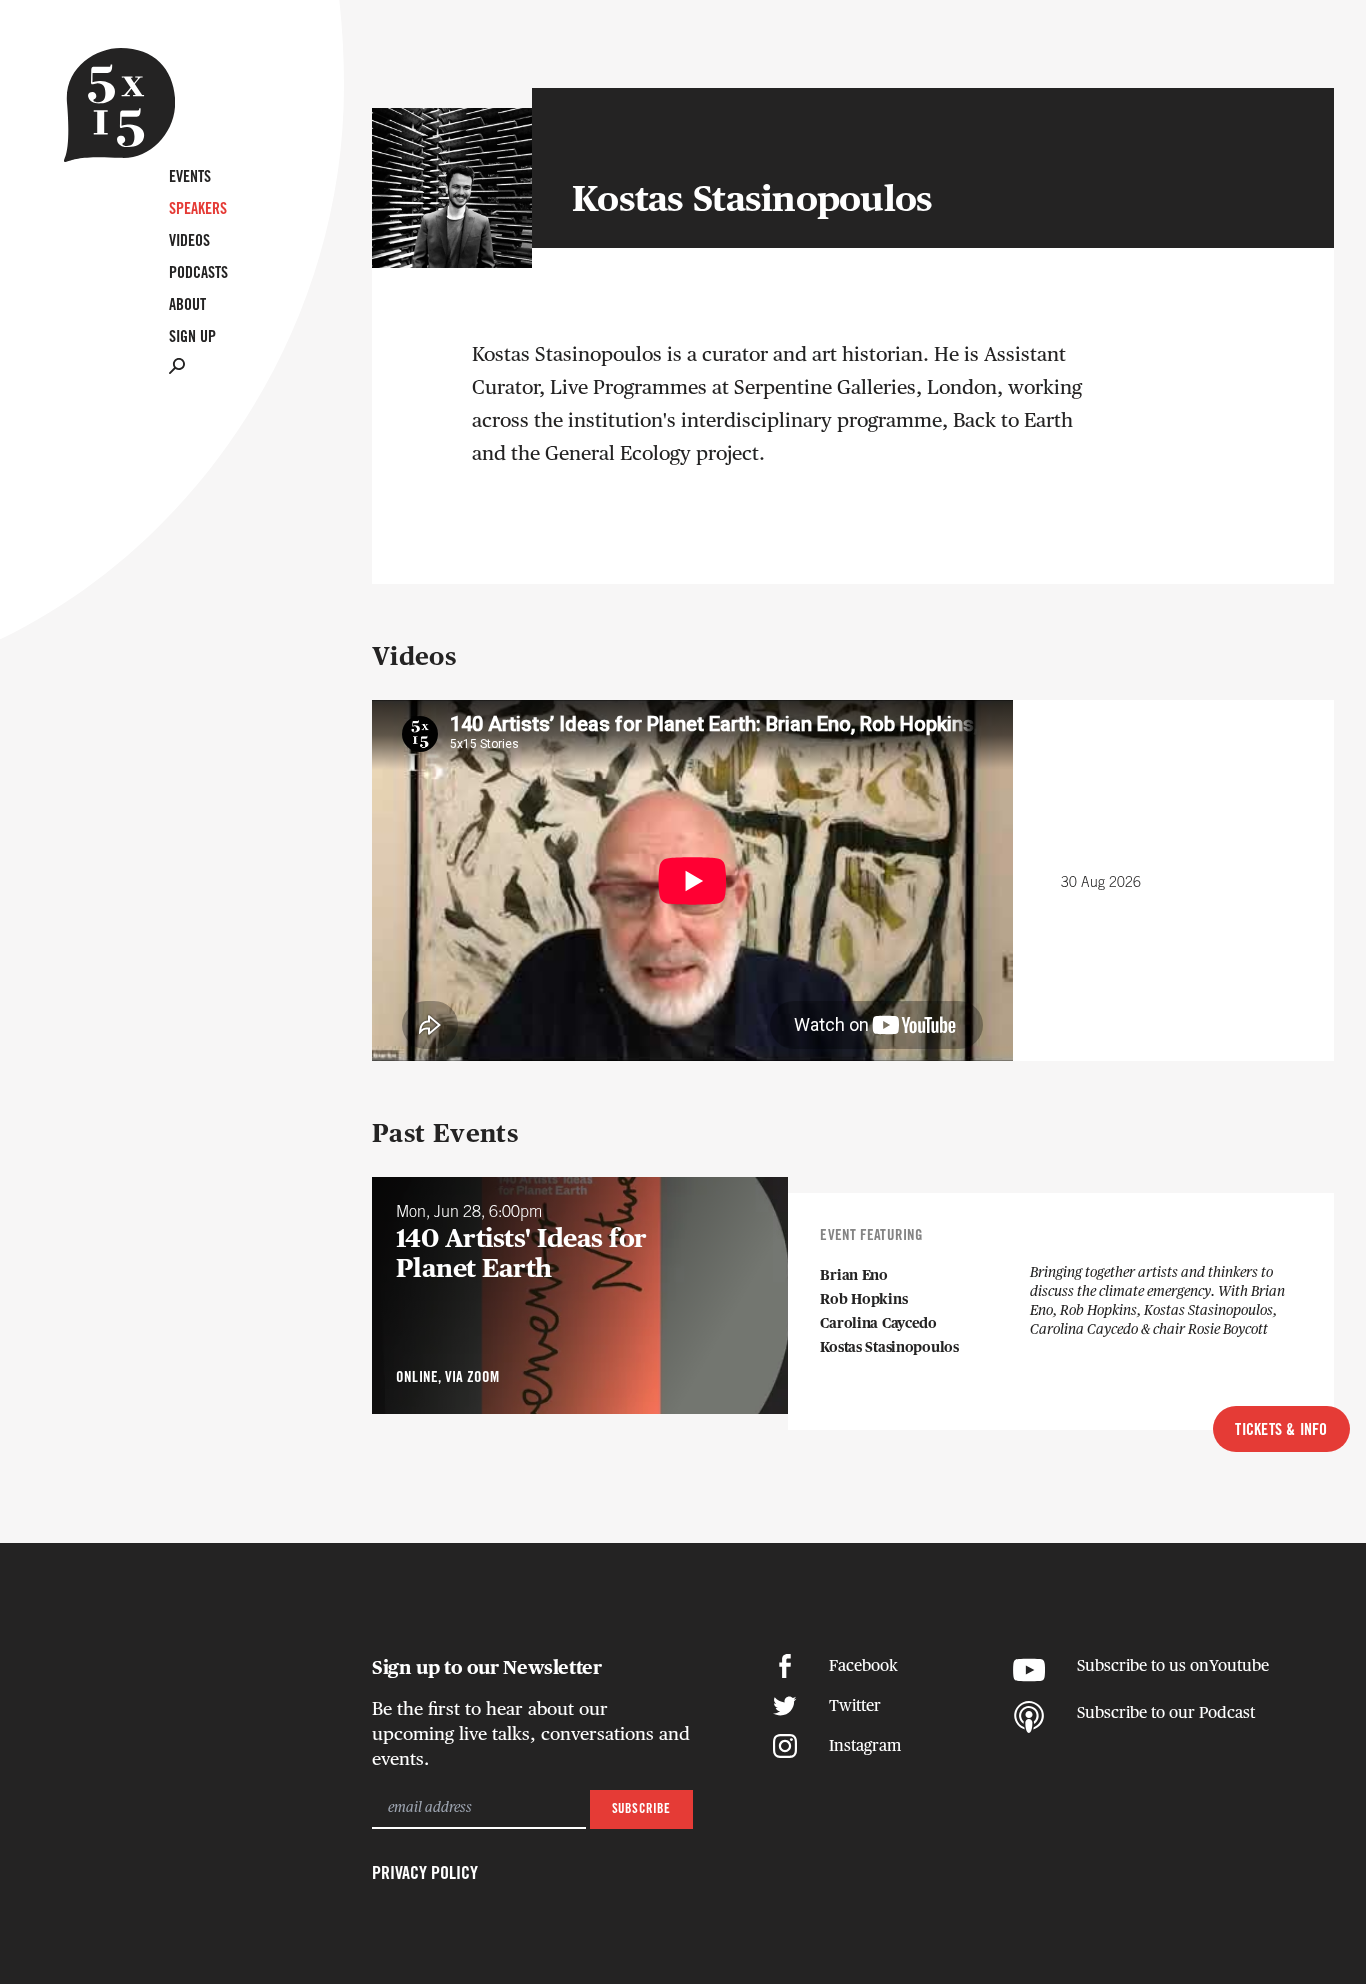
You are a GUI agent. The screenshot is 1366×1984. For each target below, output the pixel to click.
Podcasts (198, 273)
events (190, 177)
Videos (189, 241)
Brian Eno (853, 1276)
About (187, 305)
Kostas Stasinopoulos (889, 1348)
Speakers (198, 209)
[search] (177, 366)
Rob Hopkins (863, 1300)
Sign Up (192, 337)
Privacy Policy (425, 1874)
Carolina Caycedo (878, 1324)
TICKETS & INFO (1281, 1430)
